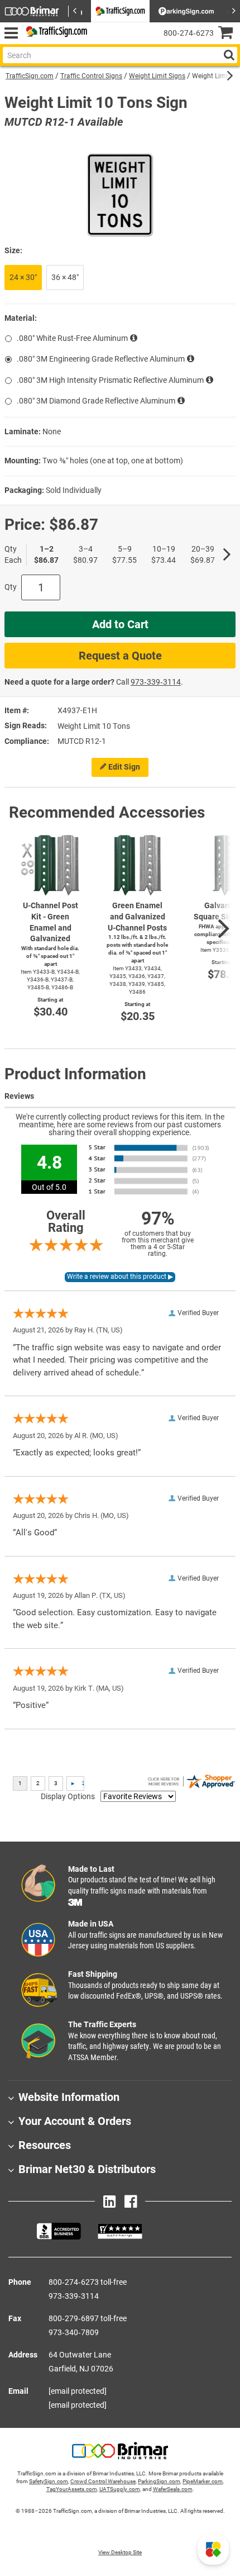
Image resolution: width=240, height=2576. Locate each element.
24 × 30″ (23, 277)
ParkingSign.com (159, 2481)
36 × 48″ (65, 277)
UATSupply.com (120, 2489)
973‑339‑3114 (156, 682)
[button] (213, 2549)
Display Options (68, 1796)
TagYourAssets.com (72, 2489)
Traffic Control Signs (91, 76)
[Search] (229, 55)
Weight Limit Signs (157, 76)
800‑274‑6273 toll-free (88, 2282)
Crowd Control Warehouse (103, 2481)
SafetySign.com (49, 2481)
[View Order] (100, 42)
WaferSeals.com (173, 2489)
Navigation (11, 33)
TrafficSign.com (30, 76)
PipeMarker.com (203, 2481)
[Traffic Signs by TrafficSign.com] (55, 33)
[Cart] (229, 34)
